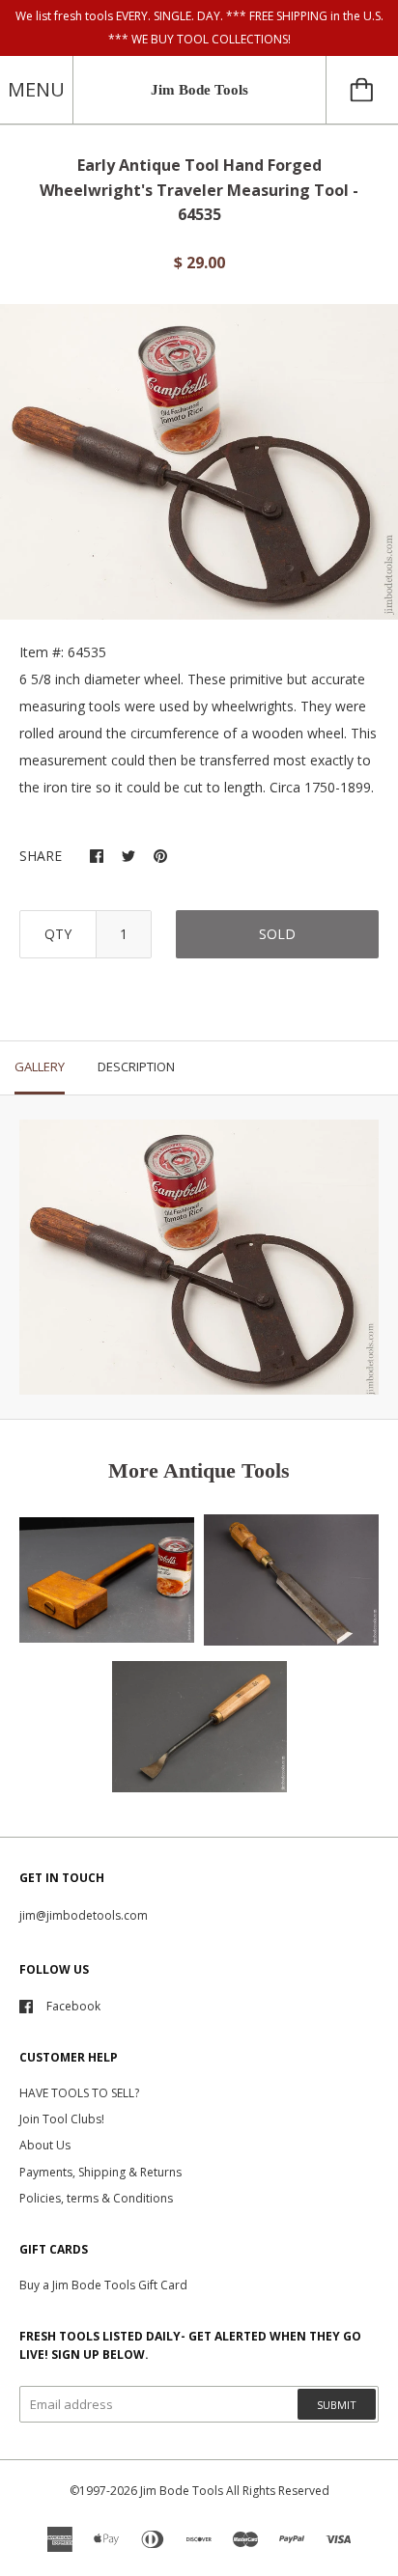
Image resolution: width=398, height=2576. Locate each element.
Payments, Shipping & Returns (100, 2172)
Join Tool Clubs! (62, 2119)
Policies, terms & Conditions (96, 2198)
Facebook (73, 2006)
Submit (337, 2405)
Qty (58, 934)
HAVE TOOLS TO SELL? (79, 2093)
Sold (277, 934)
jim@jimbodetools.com (84, 1915)
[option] (199, 461)
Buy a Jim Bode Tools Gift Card (103, 2285)
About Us (45, 2145)
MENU (36, 89)
